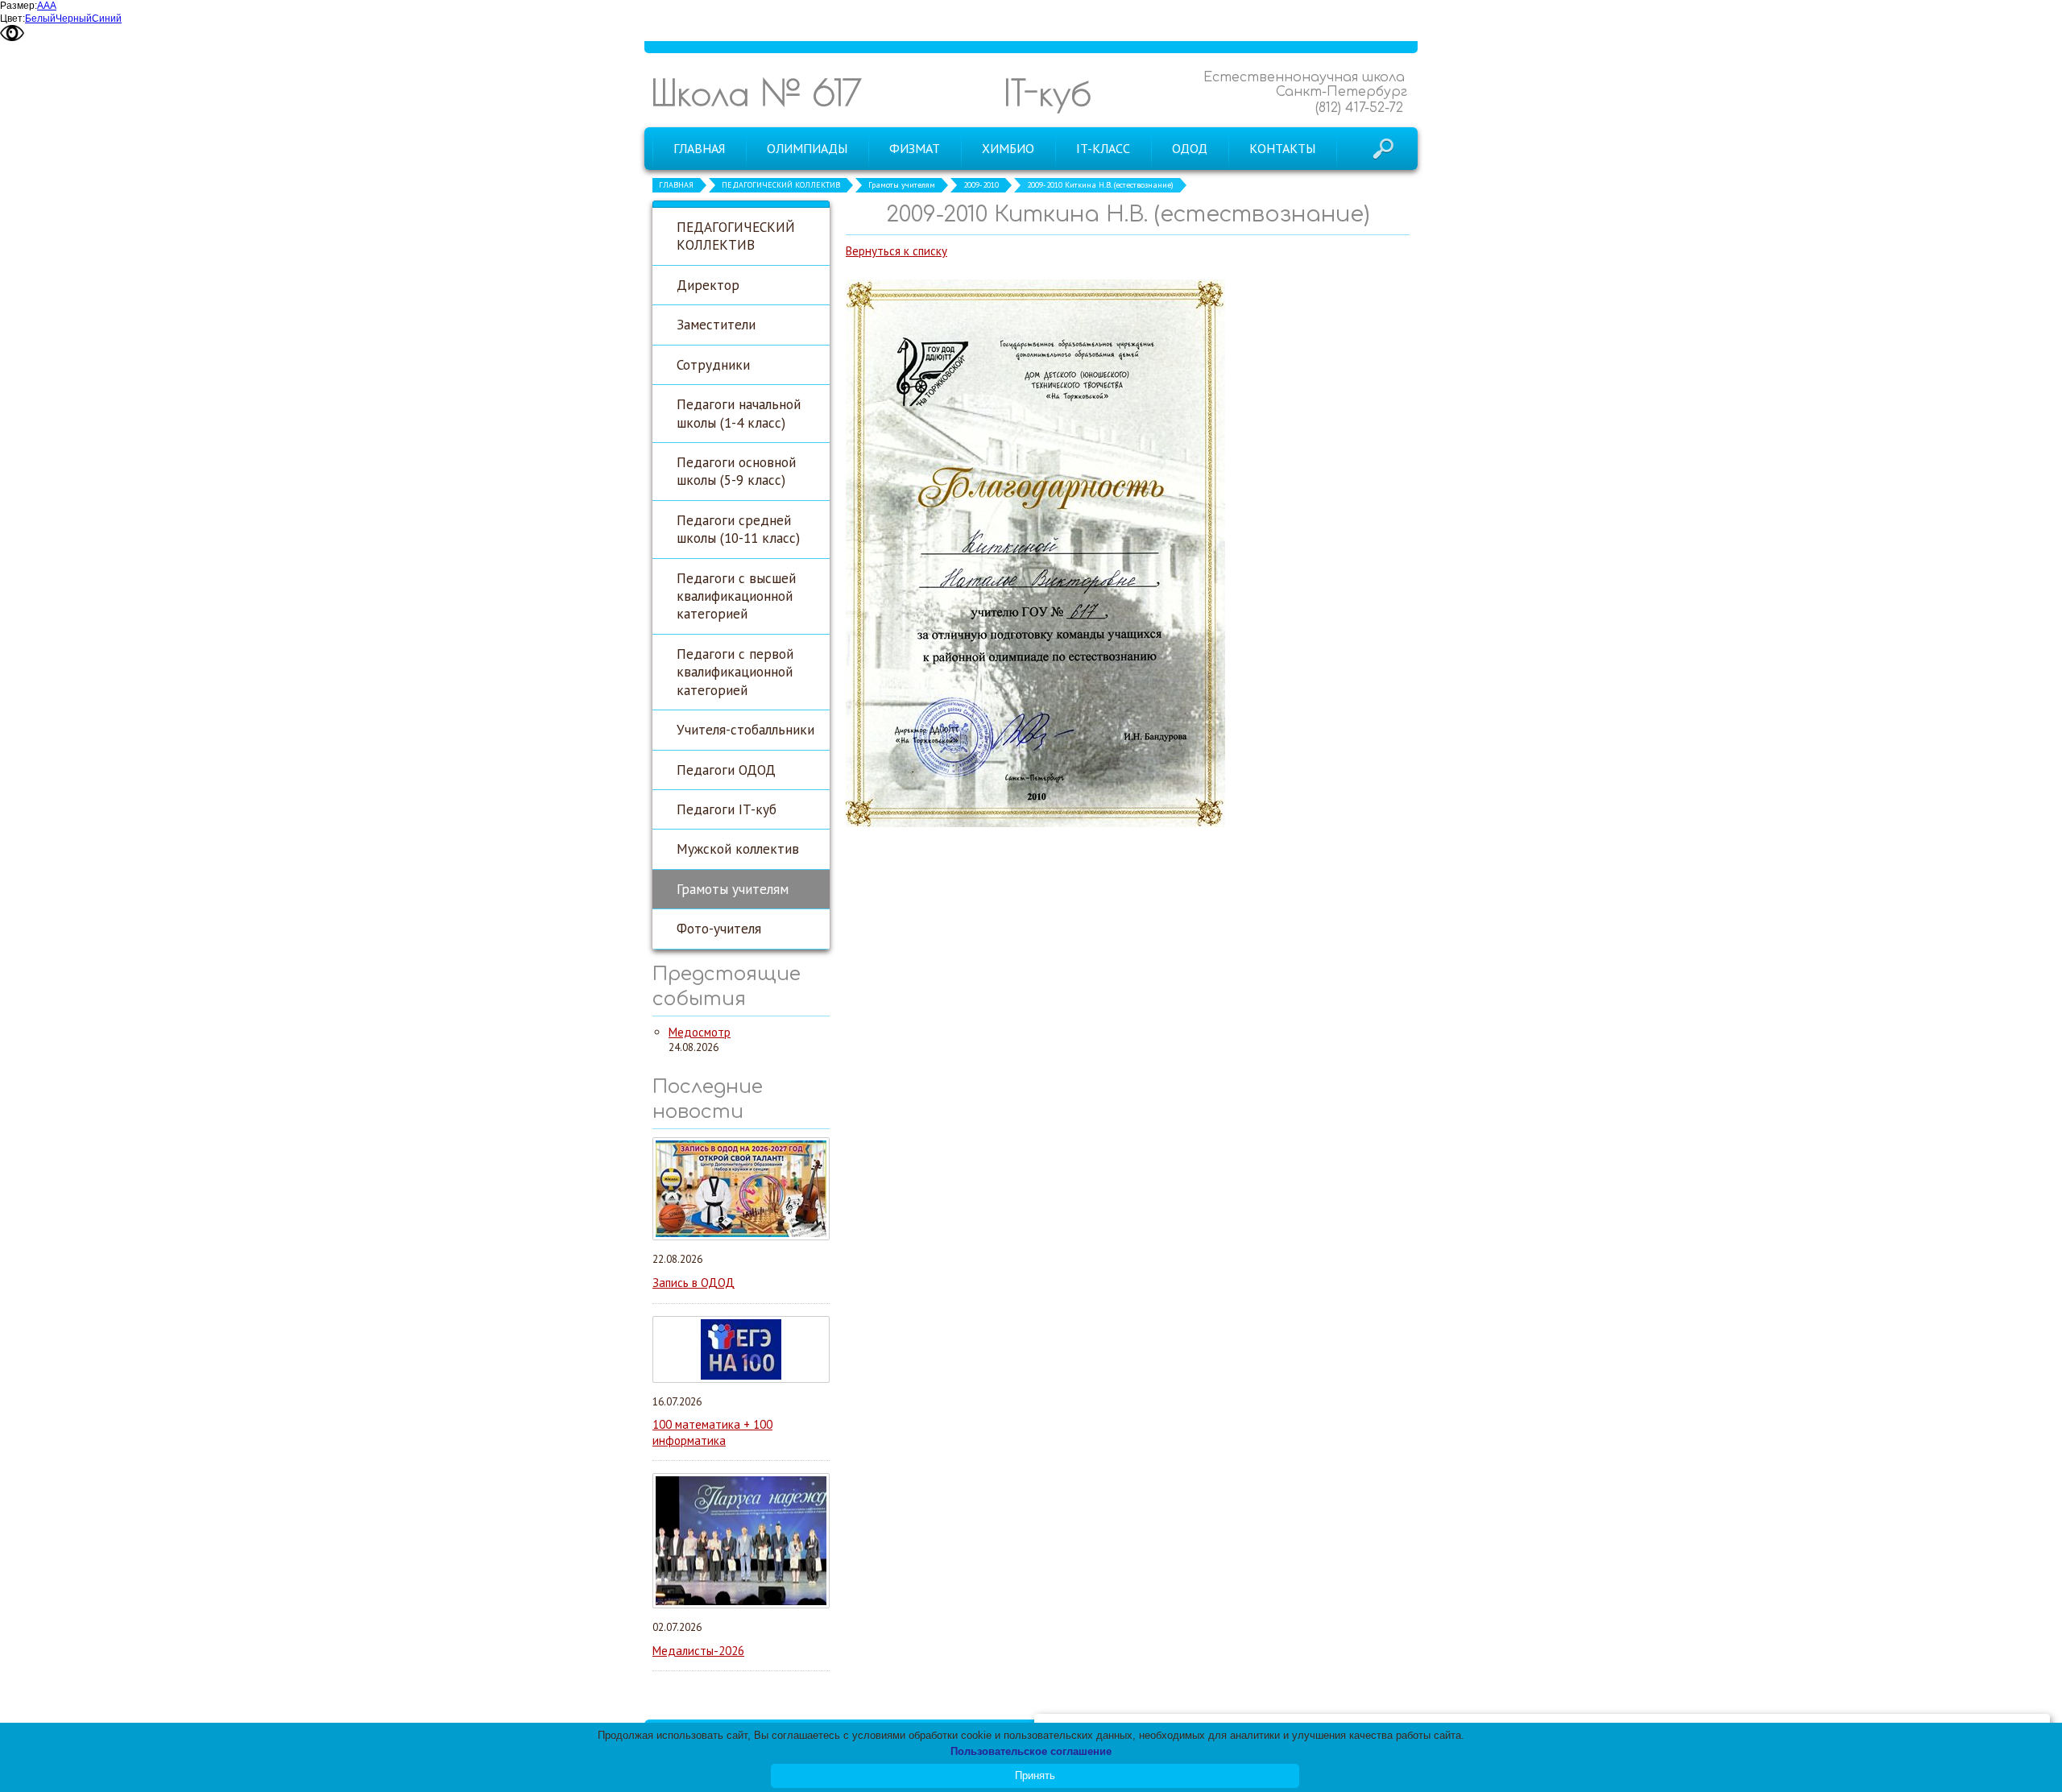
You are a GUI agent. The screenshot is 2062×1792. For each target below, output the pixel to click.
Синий (107, 19)
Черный (74, 19)
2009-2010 (981, 185)
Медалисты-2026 (698, 1651)
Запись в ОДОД (694, 1283)
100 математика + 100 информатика (712, 1432)
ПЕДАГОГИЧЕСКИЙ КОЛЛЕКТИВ (781, 185)
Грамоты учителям (902, 185)
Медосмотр (700, 1032)
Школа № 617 (756, 92)
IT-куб (1048, 92)
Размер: (19, 6)
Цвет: (12, 19)
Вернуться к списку (896, 251)
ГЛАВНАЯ (676, 185)
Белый (40, 19)
